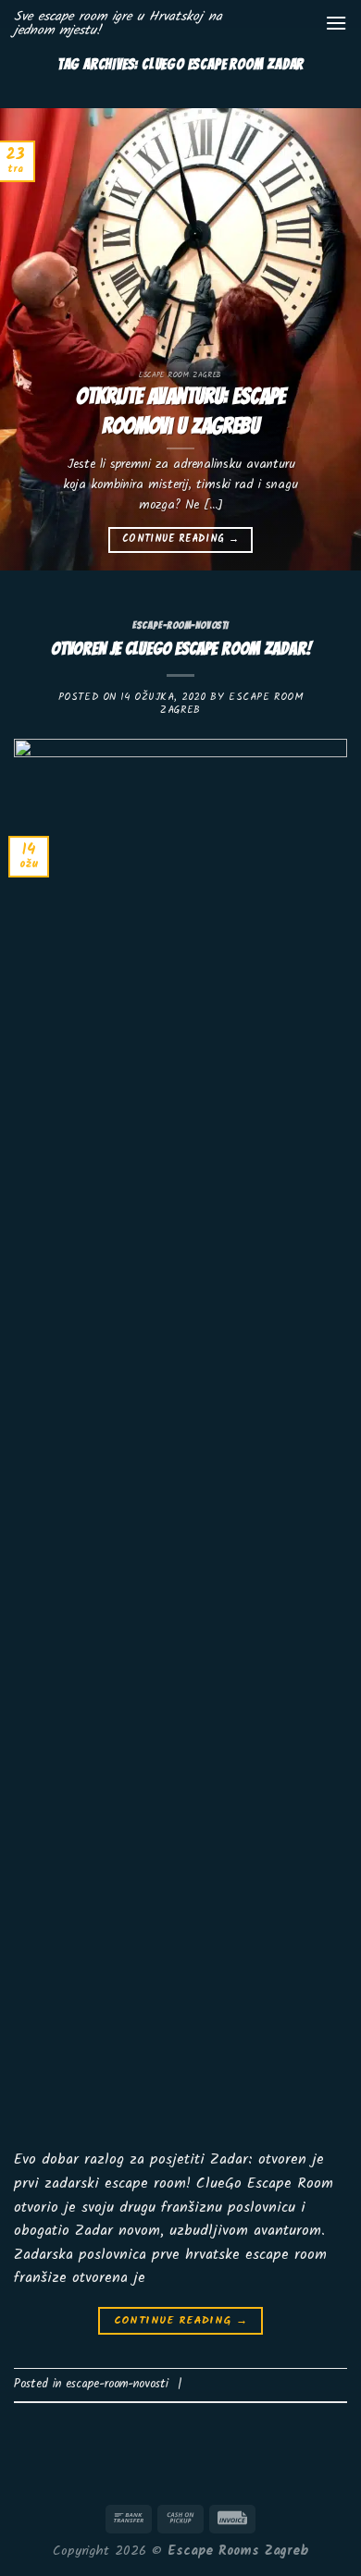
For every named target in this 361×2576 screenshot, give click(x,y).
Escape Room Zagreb (231, 703)
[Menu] (336, 23)
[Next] (330, 339)
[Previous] (31, 339)
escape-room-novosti (180, 625)
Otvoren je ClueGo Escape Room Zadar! (181, 648)
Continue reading (180, 539)
